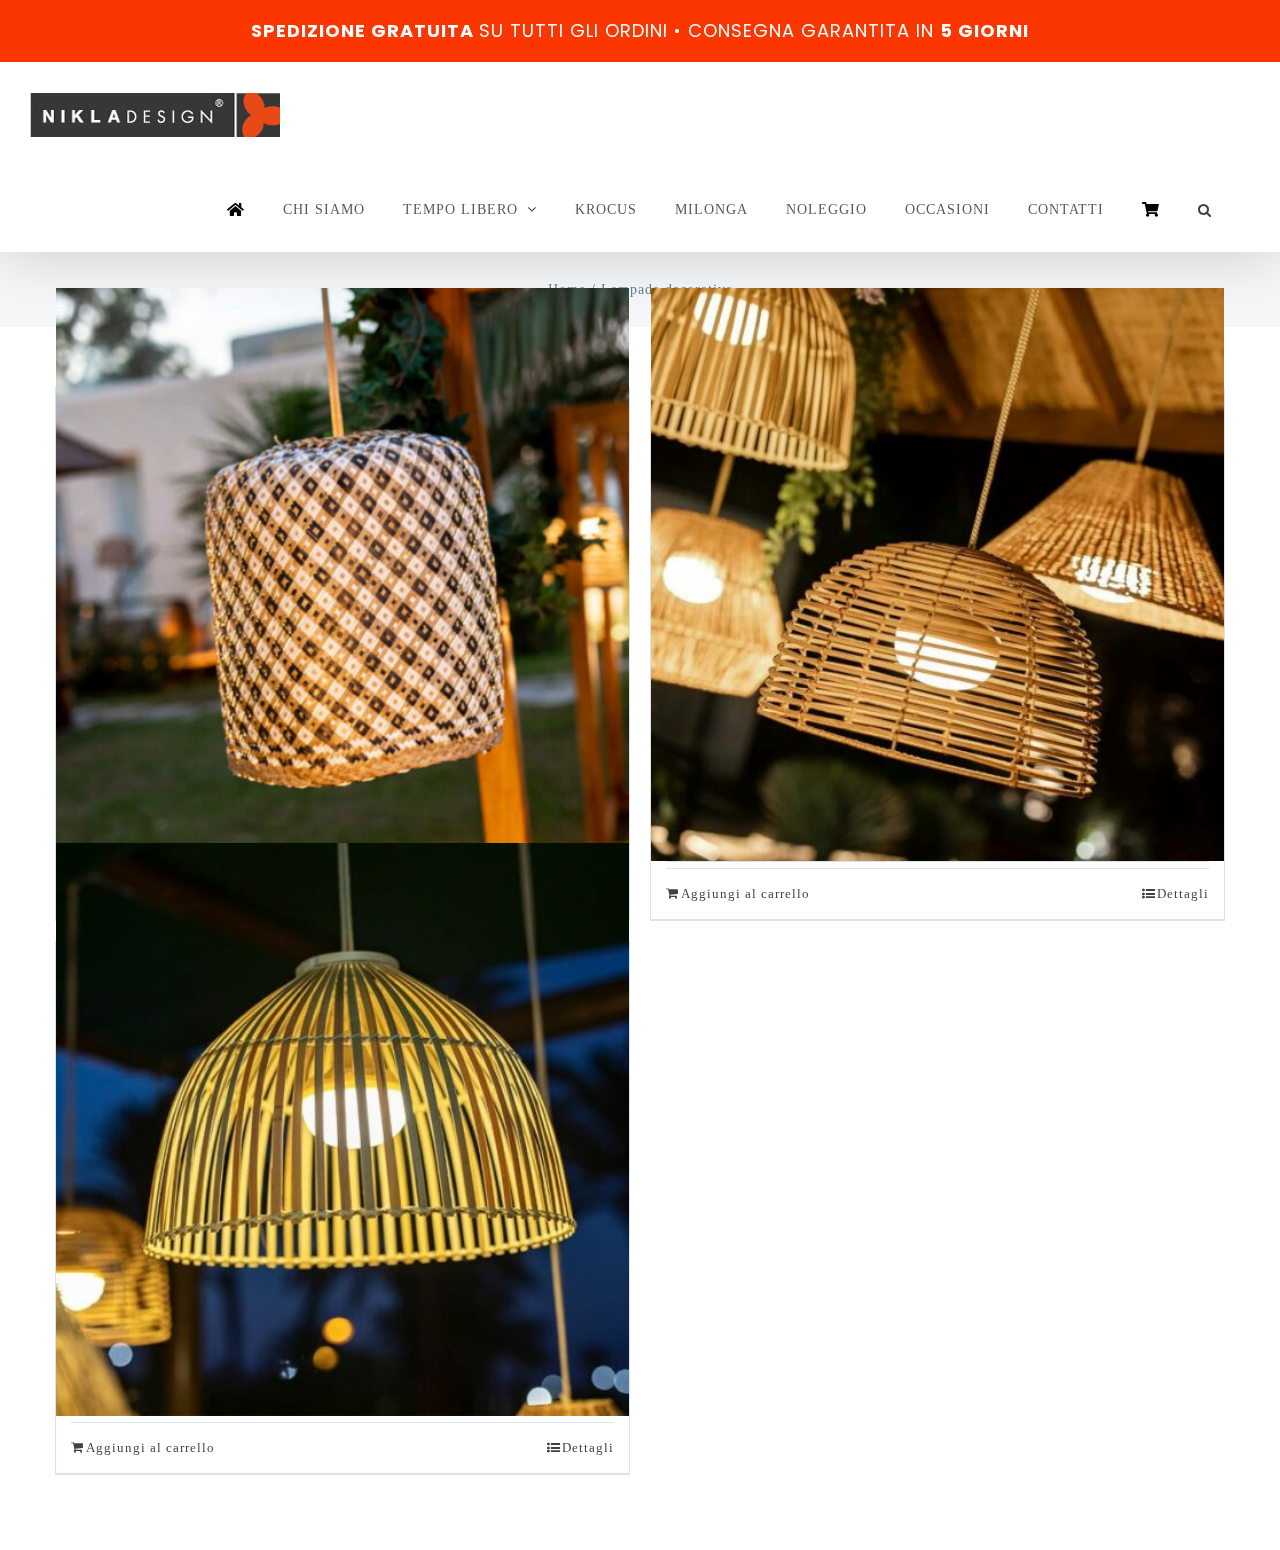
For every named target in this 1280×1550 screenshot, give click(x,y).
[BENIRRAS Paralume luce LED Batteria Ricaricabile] (342, 575)
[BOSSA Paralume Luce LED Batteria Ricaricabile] (937, 575)
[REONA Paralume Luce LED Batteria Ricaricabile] (342, 1129)
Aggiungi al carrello (745, 893)
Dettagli (1183, 893)
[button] (1205, 210)
